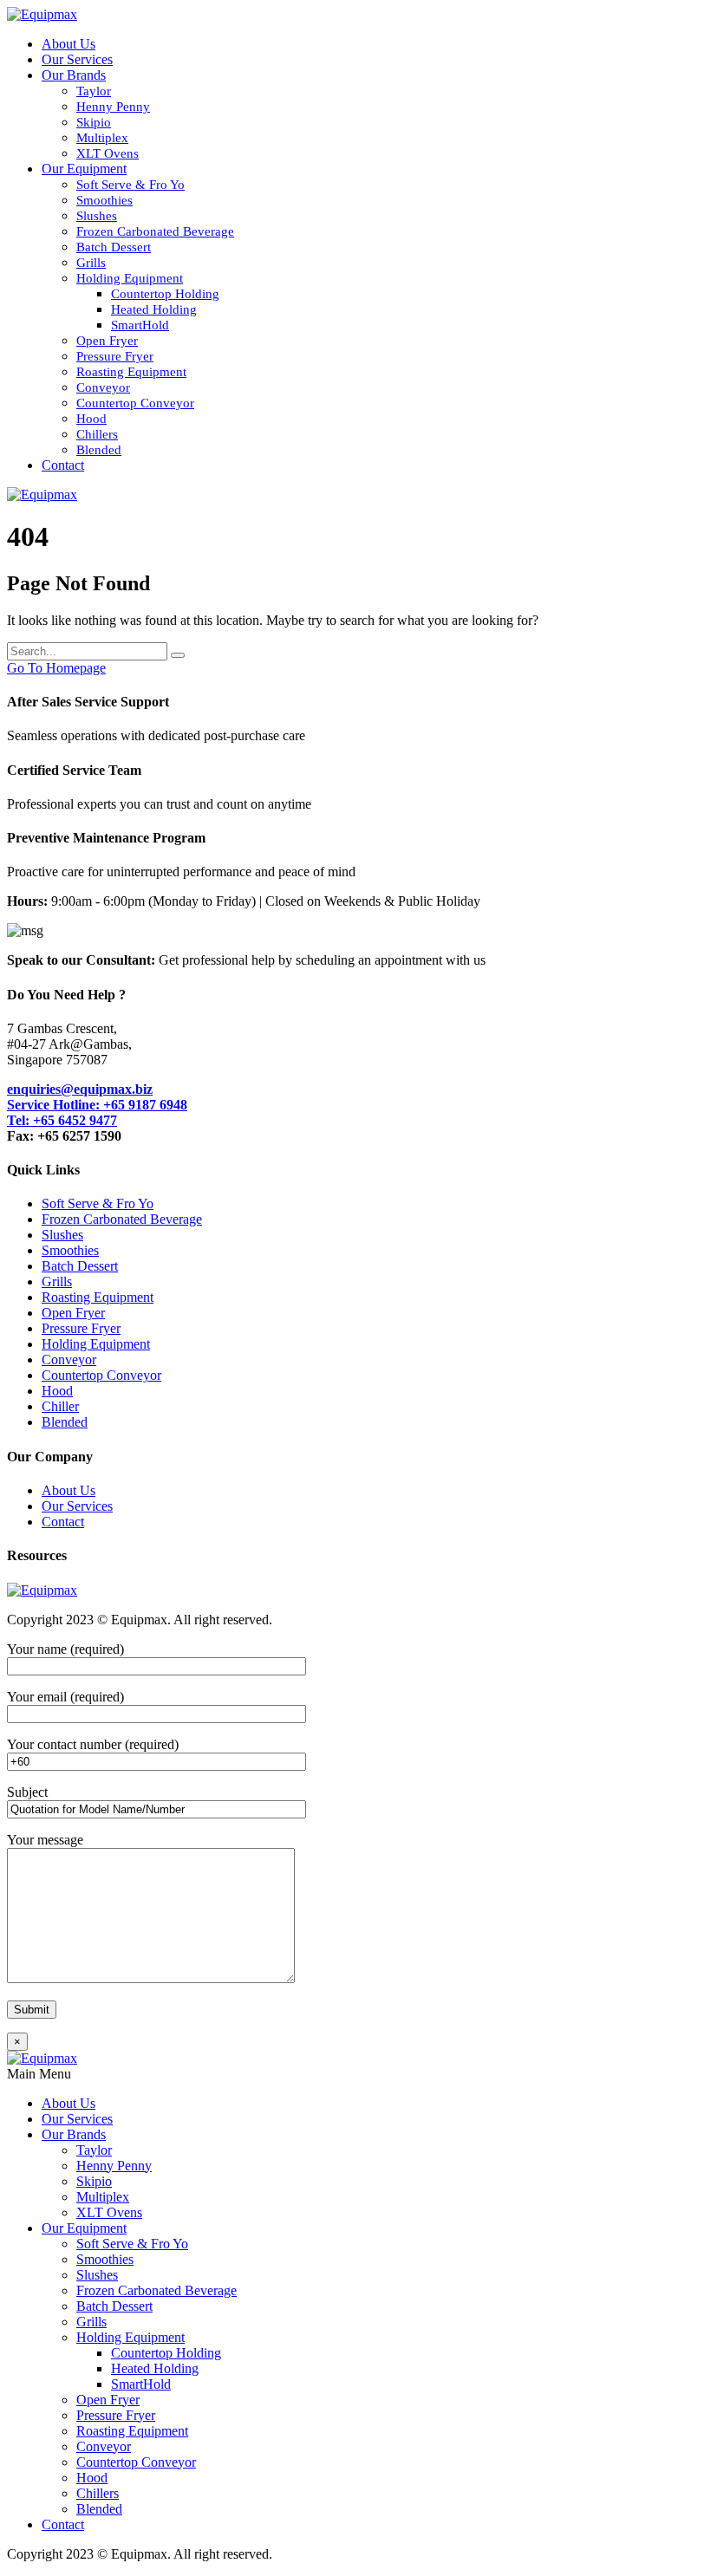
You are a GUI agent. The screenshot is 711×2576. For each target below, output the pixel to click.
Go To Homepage (56, 668)
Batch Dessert (114, 247)
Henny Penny (113, 107)
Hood (91, 419)
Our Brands (74, 75)
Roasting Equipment (131, 372)
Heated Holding (154, 309)
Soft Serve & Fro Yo (130, 185)
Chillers (97, 434)
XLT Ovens (108, 153)
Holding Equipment (130, 278)
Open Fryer (107, 341)
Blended (99, 450)
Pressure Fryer (115, 356)
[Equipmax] (42, 14)
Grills (91, 263)
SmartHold (140, 325)
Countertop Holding (165, 294)
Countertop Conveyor (135, 403)
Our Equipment (84, 169)
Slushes (97, 216)
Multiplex (102, 138)
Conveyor (103, 387)
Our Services (77, 59)
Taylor (94, 91)
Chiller (60, 1406)
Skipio (94, 122)
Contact (63, 465)
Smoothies (104, 200)
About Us (68, 44)
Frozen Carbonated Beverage (155, 231)
